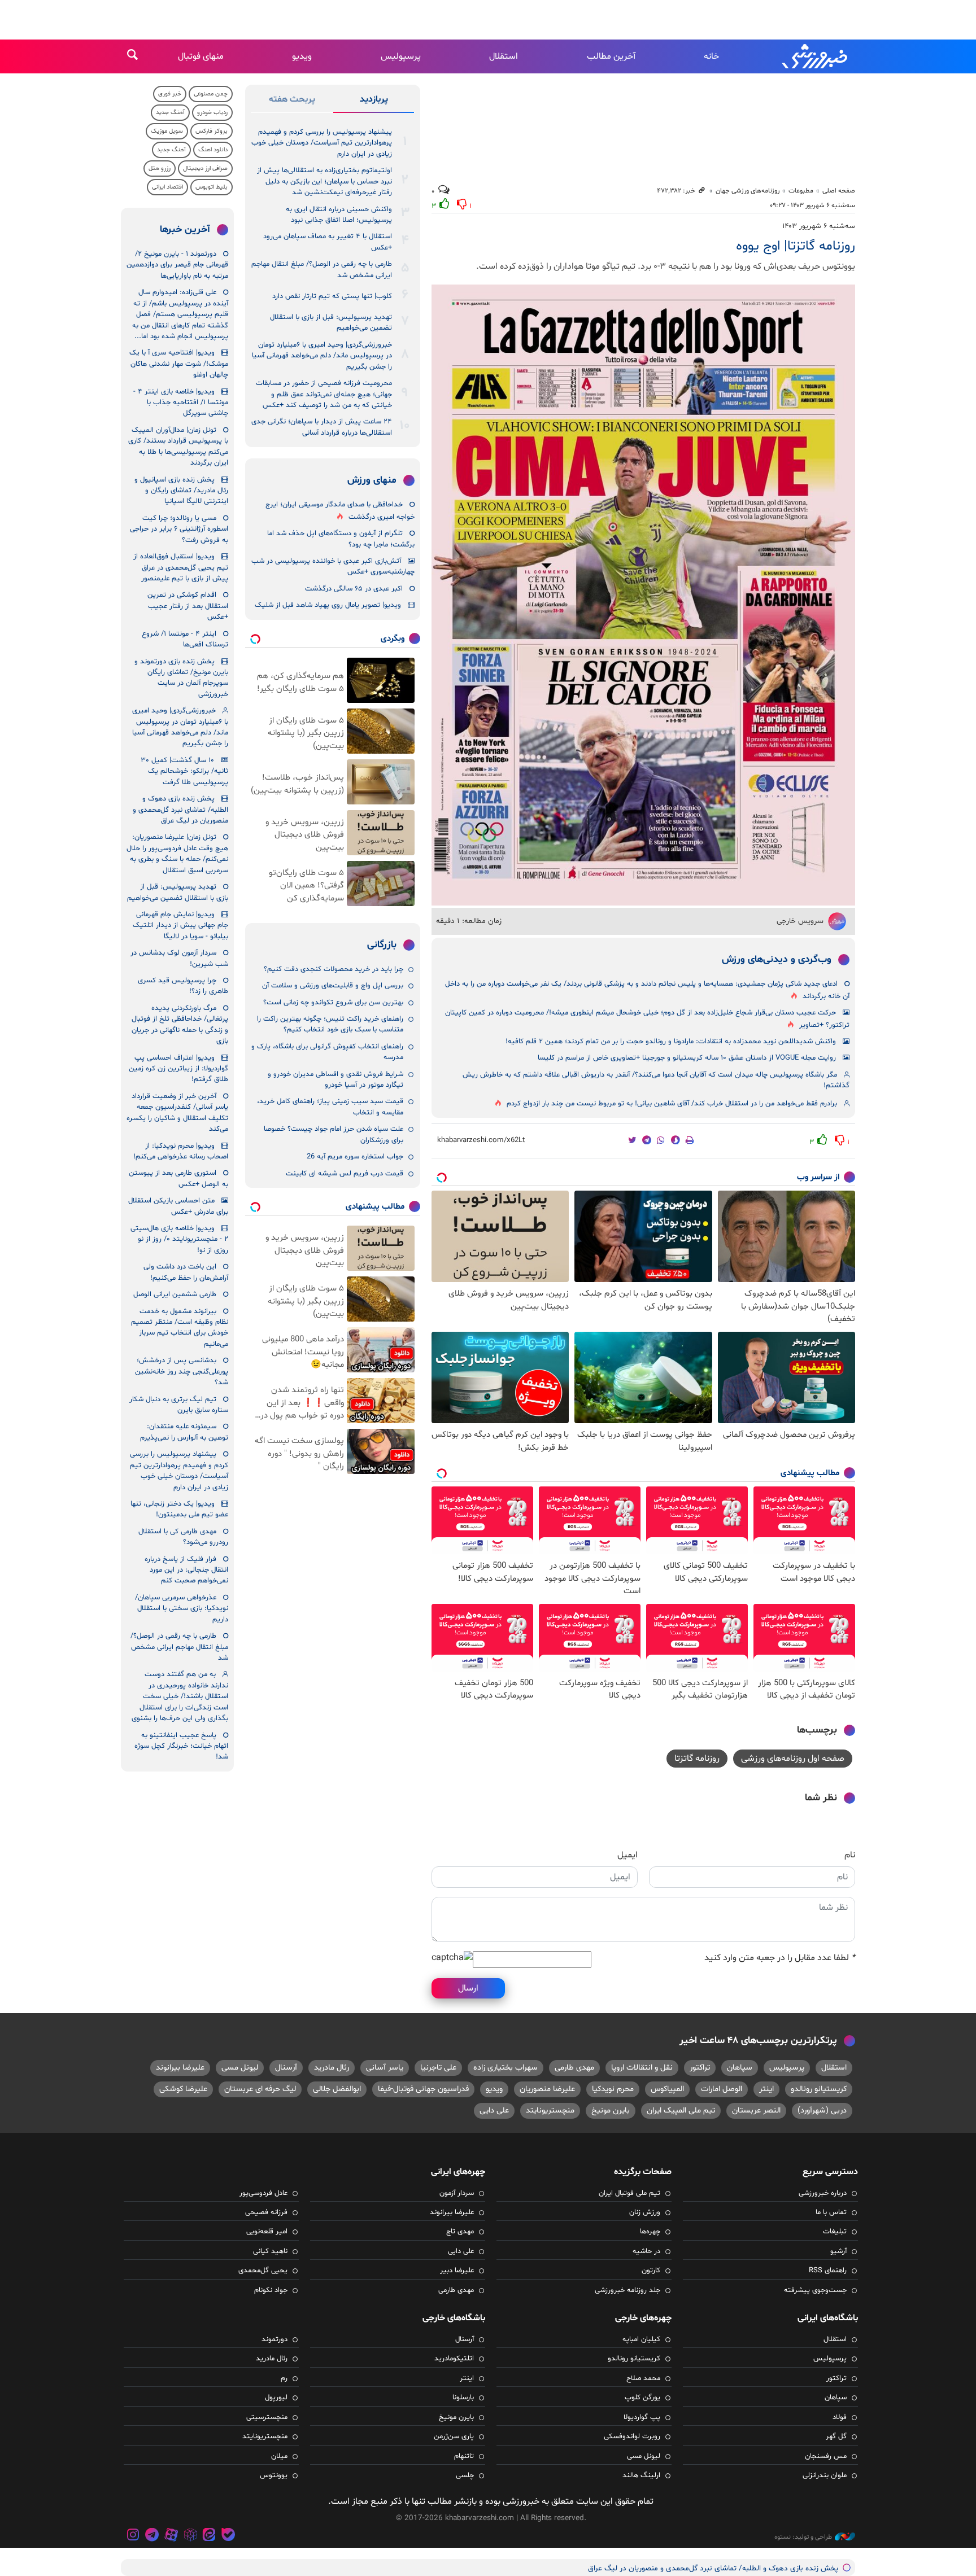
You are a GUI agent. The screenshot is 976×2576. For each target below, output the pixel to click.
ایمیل (628, 1855)
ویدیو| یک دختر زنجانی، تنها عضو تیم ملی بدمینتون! (179, 1509)
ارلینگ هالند (641, 2476)
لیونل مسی (240, 2068)
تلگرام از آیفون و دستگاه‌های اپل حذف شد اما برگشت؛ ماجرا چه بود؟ (341, 539)
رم (284, 2378)
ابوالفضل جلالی (337, 2089)
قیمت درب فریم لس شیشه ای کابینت (345, 1174)
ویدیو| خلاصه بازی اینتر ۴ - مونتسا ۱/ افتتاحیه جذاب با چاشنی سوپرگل (181, 403)
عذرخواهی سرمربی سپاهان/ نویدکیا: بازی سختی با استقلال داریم (182, 1609)
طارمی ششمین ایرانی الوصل (175, 1294)
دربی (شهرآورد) (822, 2111)
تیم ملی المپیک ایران (681, 2111)
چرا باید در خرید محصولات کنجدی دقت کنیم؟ (334, 969)
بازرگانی (382, 945)
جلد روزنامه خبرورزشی (628, 2290)
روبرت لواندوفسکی (632, 2437)
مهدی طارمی (574, 2068)
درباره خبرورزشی (823, 2193)
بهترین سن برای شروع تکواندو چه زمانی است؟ (333, 1003)
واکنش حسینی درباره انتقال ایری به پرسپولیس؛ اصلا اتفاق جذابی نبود (339, 215)
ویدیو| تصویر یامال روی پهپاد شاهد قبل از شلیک (328, 605)
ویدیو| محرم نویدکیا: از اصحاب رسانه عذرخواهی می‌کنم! (181, 1151)
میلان (279, 2456)
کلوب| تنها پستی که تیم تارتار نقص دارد (332, 296)
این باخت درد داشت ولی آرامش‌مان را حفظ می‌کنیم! (186, 1272)
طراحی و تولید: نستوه (803, 2537)
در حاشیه (646, 2251)
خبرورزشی (816, 56)
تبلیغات (835, 2232)
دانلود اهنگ (213, 150)
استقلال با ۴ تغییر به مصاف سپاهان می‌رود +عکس (328, 242)
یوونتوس (274, 2476)
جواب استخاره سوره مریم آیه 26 (355, 1157)
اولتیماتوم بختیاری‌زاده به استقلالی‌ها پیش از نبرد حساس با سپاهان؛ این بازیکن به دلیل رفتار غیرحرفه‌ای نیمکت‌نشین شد (324, 181)
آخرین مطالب (611, 56)
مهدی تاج (460, 2232)
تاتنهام (464, 2456)
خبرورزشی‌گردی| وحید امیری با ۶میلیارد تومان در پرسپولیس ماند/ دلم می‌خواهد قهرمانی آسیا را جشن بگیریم (322, 356)
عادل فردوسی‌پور (263, 2193)
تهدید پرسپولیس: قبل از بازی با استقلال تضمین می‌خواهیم (331, 323)
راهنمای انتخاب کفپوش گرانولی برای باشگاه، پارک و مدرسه (327, 1052)
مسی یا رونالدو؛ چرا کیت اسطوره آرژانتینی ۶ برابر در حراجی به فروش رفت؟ (179, 529)
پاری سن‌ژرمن (454, 2437)
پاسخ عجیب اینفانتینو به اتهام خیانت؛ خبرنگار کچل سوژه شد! (181, 1746)
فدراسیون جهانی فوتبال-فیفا (423, 2089)
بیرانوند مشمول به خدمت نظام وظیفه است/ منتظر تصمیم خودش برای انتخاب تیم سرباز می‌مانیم (180, 1328)
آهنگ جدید (170, 113)
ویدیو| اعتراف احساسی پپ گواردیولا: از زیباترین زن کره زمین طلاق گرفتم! (178, 1069)
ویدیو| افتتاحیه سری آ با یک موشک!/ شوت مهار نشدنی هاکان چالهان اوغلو (179, 364)
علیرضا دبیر (457, 2271)
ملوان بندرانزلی (825, 2476)
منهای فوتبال (201, 56)
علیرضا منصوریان (547, 2089)
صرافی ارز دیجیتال (205, 169)
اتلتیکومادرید (454, 2359)
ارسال (468, 1988)
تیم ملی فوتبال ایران (629, 2193)
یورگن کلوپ (642, 2398)
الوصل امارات (722, 2089)
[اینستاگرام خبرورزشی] (133, 2536)
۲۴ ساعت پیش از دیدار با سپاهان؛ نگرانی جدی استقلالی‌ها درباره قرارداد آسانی (322, 427)
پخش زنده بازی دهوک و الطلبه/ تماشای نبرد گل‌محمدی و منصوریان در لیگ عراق (180, 810)
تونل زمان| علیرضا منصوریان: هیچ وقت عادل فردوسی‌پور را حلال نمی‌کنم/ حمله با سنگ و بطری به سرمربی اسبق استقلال (177, 854)
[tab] (374, 102)
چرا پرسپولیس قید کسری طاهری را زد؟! (183, 986)
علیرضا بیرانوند (180, 2068)
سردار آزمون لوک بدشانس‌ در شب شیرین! (179, 958)
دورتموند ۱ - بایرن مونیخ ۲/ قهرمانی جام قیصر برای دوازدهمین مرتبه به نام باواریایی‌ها (177, 265)
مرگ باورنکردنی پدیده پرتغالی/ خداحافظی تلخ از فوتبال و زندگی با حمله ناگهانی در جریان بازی (180, 1025)
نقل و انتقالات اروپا (642, 2068)
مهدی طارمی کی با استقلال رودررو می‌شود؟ (183, 1537)
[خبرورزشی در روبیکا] (190, 2536)
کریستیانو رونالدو (819, 2089)
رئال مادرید (332, 2068)
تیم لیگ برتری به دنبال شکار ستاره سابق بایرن (179, 1405)
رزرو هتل (160, 169)
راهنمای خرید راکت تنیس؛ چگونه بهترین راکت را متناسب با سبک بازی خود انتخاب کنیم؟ (330, 1024)
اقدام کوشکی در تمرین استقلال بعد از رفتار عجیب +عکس (188, 606)
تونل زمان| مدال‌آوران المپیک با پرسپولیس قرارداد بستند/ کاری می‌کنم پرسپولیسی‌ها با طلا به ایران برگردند (178, 447)
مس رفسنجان (826, 2456)
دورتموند (274, 2339)
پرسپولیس (401, 56)
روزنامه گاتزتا (697, 1759)
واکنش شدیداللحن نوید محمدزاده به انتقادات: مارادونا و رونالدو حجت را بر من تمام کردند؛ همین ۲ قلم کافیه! (671, 1042)
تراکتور (700, 2068)
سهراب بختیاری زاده (506, 2068)
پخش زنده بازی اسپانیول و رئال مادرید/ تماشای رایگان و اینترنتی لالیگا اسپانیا (181, 491)
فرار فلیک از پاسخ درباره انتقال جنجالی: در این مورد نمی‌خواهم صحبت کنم (186, 1570)
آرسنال (286, 2068)
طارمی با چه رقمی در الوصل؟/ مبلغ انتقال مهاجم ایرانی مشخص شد (322, 270)
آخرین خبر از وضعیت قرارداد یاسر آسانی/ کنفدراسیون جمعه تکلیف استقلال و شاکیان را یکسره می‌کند (177, 1113)
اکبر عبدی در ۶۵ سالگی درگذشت (354, 589)
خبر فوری (170, 94)
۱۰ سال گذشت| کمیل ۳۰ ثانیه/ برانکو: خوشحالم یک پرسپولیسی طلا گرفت (184, 771)
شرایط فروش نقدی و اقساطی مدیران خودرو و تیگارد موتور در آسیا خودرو (335, 1080)
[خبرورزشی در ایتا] (209, 2536)
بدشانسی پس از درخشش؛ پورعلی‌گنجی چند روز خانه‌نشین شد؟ (182, 1372)
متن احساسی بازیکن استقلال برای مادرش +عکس (178, 1206)
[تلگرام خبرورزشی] (152, 2536)
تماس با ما (831, 2212)
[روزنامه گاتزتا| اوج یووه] (643, 595)
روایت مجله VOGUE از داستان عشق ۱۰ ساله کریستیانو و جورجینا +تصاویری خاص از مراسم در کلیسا (687, 1058)
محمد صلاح (643, 2378)
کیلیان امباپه (641, 2339)
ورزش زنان (645, 2212)
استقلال (504, 56)
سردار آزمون (457, 2193)
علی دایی (494, 2111)
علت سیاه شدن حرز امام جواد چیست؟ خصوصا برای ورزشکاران (334, 1134)
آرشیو (838, 2251)
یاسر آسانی (385, 2068)
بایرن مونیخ (611, 2111)
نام (850, 1855)
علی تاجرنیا (438, 2068)
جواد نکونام (271, 2290)
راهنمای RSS (828, 2271)
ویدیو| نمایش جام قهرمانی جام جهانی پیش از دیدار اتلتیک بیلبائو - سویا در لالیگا (180, 926)
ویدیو (302, 56)
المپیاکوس (667, 2089)
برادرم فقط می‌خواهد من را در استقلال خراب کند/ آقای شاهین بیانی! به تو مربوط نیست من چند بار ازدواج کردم (672, 1104)
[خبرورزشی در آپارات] (171, 2536)
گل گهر (836, 2437)
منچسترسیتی (267, 2417)
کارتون (651, 2271)
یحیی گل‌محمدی (263, 2271)
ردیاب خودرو (212, 113)
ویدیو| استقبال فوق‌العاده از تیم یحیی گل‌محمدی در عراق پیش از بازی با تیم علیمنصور (181, 568)
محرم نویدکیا (613, 2089)
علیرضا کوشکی (183, 2089)
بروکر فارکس (212, 131)
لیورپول (276, 2398)
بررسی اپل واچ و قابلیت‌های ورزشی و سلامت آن (333, 986)
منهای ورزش (372, 480)
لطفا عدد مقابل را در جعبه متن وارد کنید (780, 1958)
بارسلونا (463, 2398)
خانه (711, 56)
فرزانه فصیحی (266, 2212)
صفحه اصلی (839, 191)
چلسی (465, 2476)
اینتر (766, 2089)
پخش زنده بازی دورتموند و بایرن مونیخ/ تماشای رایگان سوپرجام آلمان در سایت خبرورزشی (181, 678)
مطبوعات (801, 191)
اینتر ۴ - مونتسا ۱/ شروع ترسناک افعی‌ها (185, 639)
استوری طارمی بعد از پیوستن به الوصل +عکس (178, 1178)
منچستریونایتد (550, 2111)
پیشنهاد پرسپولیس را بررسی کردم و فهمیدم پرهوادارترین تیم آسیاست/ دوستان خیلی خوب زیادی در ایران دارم (322, 143)
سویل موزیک (167, 131)
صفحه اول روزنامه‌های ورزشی (793, 1759)
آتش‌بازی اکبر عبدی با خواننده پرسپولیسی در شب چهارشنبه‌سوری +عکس (333, 567)
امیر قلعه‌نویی (267, 2232)
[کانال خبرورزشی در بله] (228, 2536)
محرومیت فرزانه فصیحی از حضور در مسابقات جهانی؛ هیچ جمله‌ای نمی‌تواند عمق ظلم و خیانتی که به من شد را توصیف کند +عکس (324, 394)
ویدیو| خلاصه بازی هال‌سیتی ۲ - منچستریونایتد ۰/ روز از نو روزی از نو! (179, 1239)
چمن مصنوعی (211, 94)
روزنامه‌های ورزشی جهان (748, 191)
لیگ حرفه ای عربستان (260, 2089)
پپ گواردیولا (642, 2417)
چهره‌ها (650, 2232)
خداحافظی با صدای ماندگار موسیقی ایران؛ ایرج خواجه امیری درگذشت (340, 511)
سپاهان (740, 2068)
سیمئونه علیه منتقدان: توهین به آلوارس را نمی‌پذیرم (184, 1432)
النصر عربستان (756, 2111)
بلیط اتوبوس (212, 187)
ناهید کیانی (270, 2251)
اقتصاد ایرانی (167, 187)
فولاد (840, 2417)
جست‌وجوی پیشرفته (815, 2290)
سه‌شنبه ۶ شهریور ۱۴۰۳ (819, 226)
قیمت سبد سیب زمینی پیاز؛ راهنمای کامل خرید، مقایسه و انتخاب (330, 1107)
